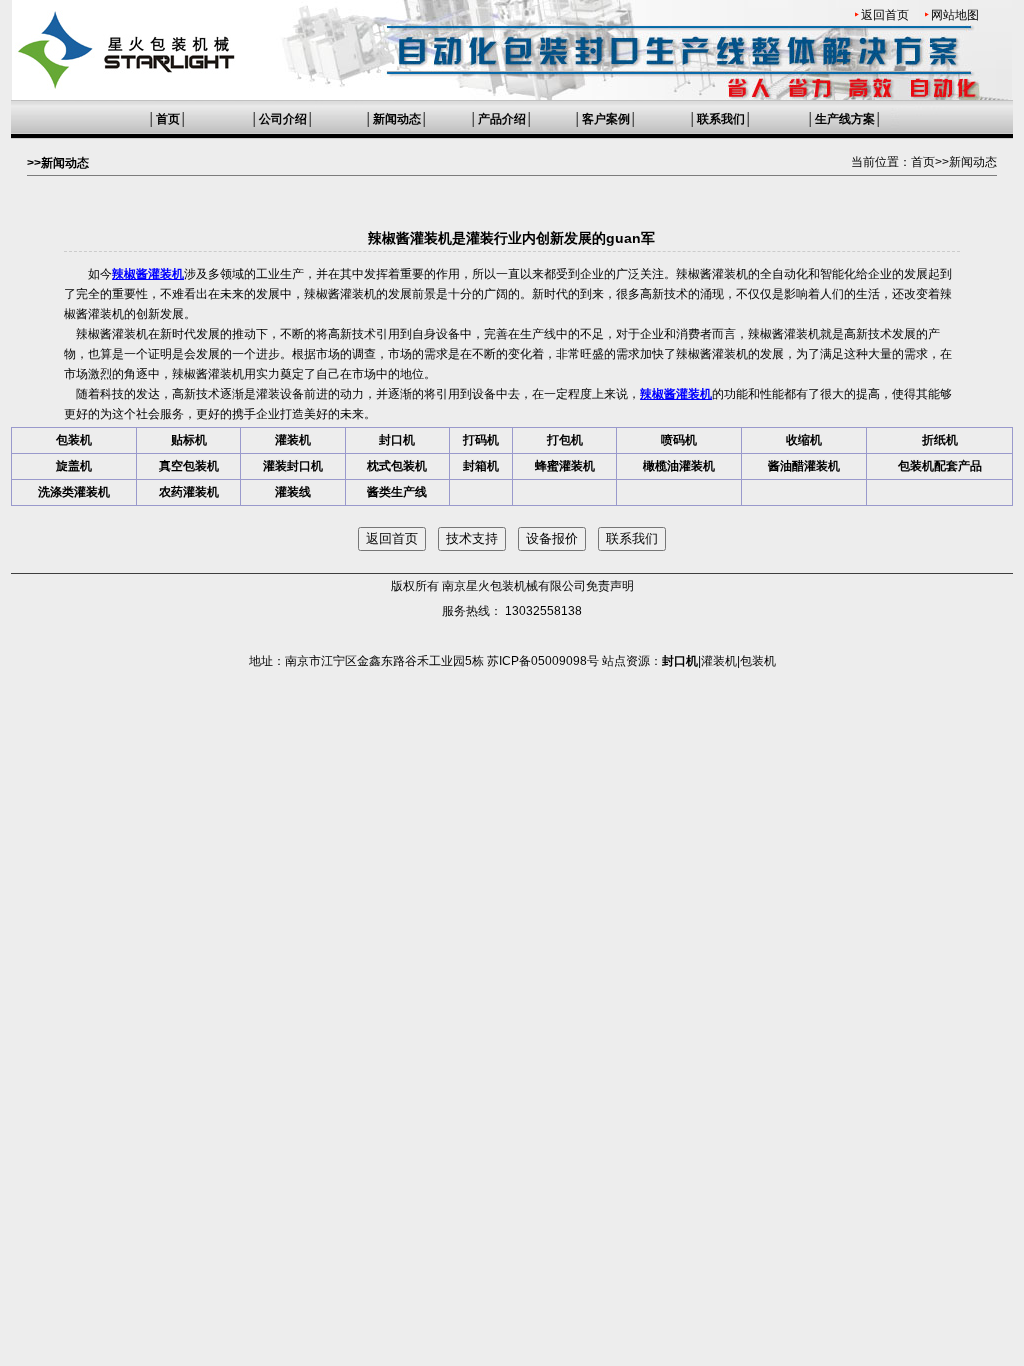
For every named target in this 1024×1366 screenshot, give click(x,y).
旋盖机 (74, 466)
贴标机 (189, 440)
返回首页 (885, 15)
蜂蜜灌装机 (565, 466)
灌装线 (293, 492)
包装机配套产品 (940, 466)
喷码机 (679, 440)
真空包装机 (189, 466)
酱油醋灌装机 (804, 466)
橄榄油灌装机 (679, 466)
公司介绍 (283, 119)
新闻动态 (397, 119)
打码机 (481, 440)
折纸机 (940, 440)
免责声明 (610, 586)
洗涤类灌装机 (74, 492)
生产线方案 (845, 119)
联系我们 (721, 119)
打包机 (565, 440)
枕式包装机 (397, 466)
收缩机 (804, 440)
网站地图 (955, 15)
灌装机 (293, 440)
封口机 (397, 440)
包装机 (74, 440)
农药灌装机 (189, 492)
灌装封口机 (293, 466)
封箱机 (481, 466)
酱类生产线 (397, 492)
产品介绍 (502, 119)
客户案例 (606, 119)
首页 (168, 119)
